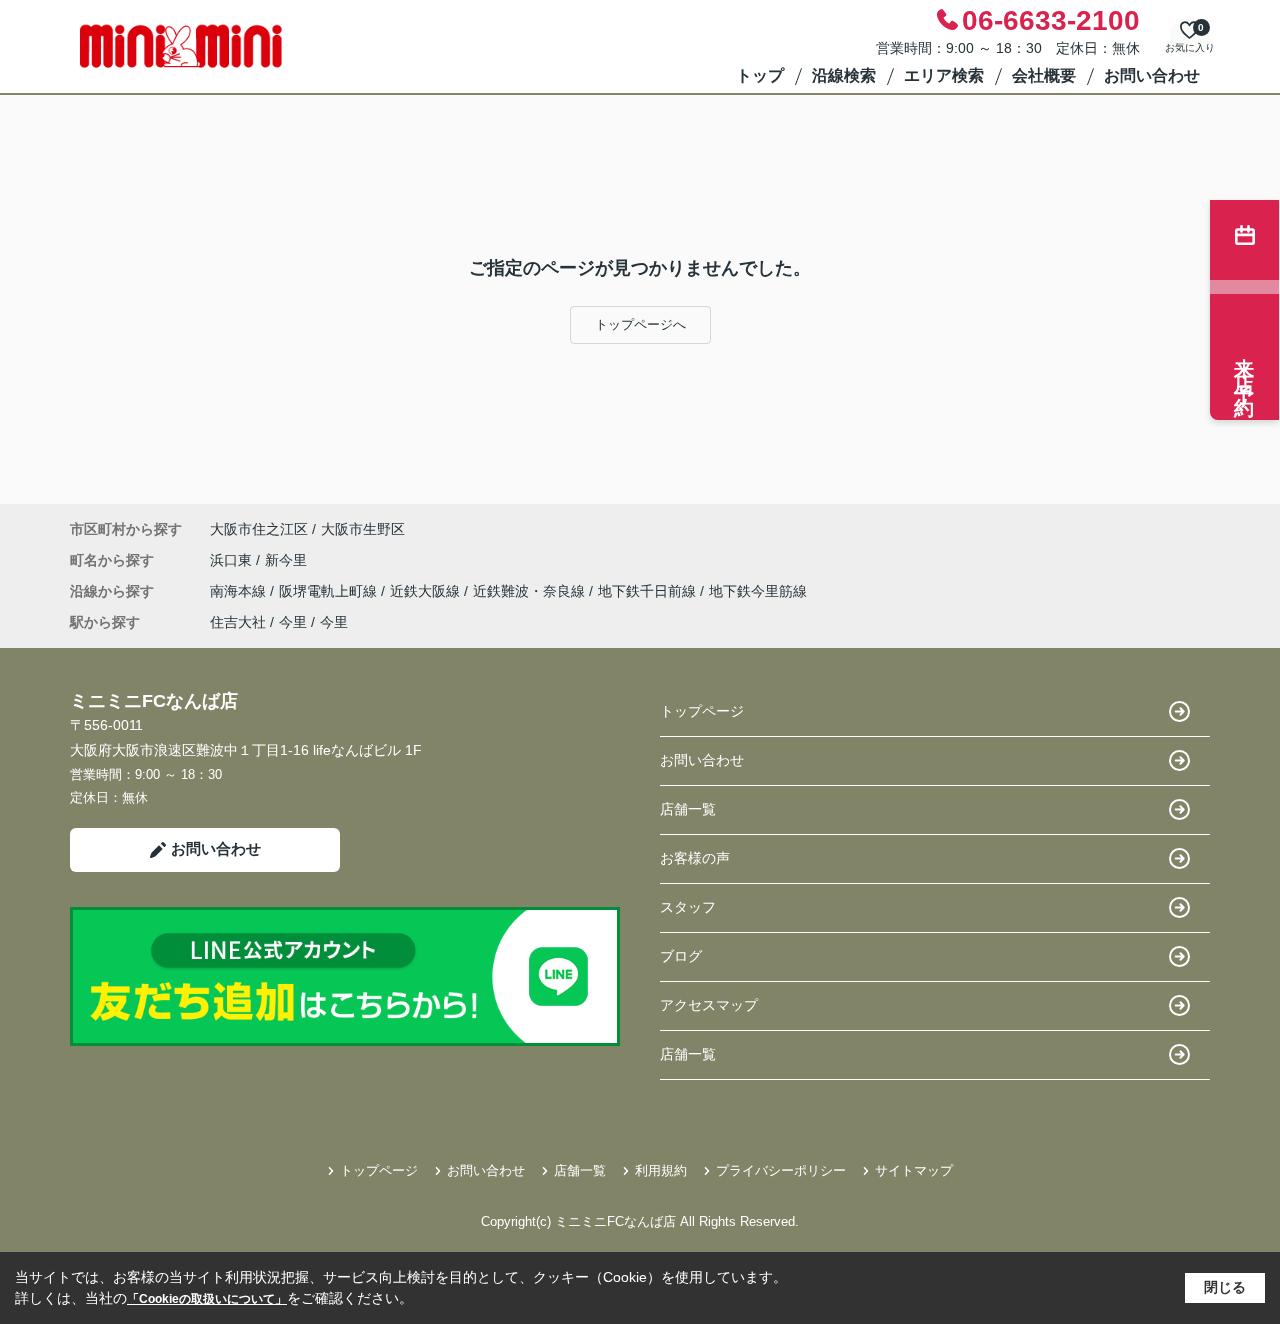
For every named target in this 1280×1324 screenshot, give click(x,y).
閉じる (1225, 1287)
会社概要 (1044, 75)
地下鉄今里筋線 (758, 591)
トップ (760, 75)
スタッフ (688, 907)
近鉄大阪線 (427, 591)
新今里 (286, 560)
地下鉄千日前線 (649, 591)
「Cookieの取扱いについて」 (207, 1299)
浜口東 (233, 560)
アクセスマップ (709, 1005)
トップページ (702, 711)
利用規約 (661, 1170)
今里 (293, 622)
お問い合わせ (1152, 75)
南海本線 (240, 591)
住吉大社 (238, 622)
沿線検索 (844, 75)
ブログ (681, 956)
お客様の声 (695, 858)
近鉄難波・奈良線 (531, 591)
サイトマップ (914, 1170)
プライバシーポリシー (781, 1170)
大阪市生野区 (363, 529)
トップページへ (640, 324)
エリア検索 (944, 75)
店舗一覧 (688, 809)
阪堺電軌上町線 (330, 591)
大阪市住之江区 (259, 529)
